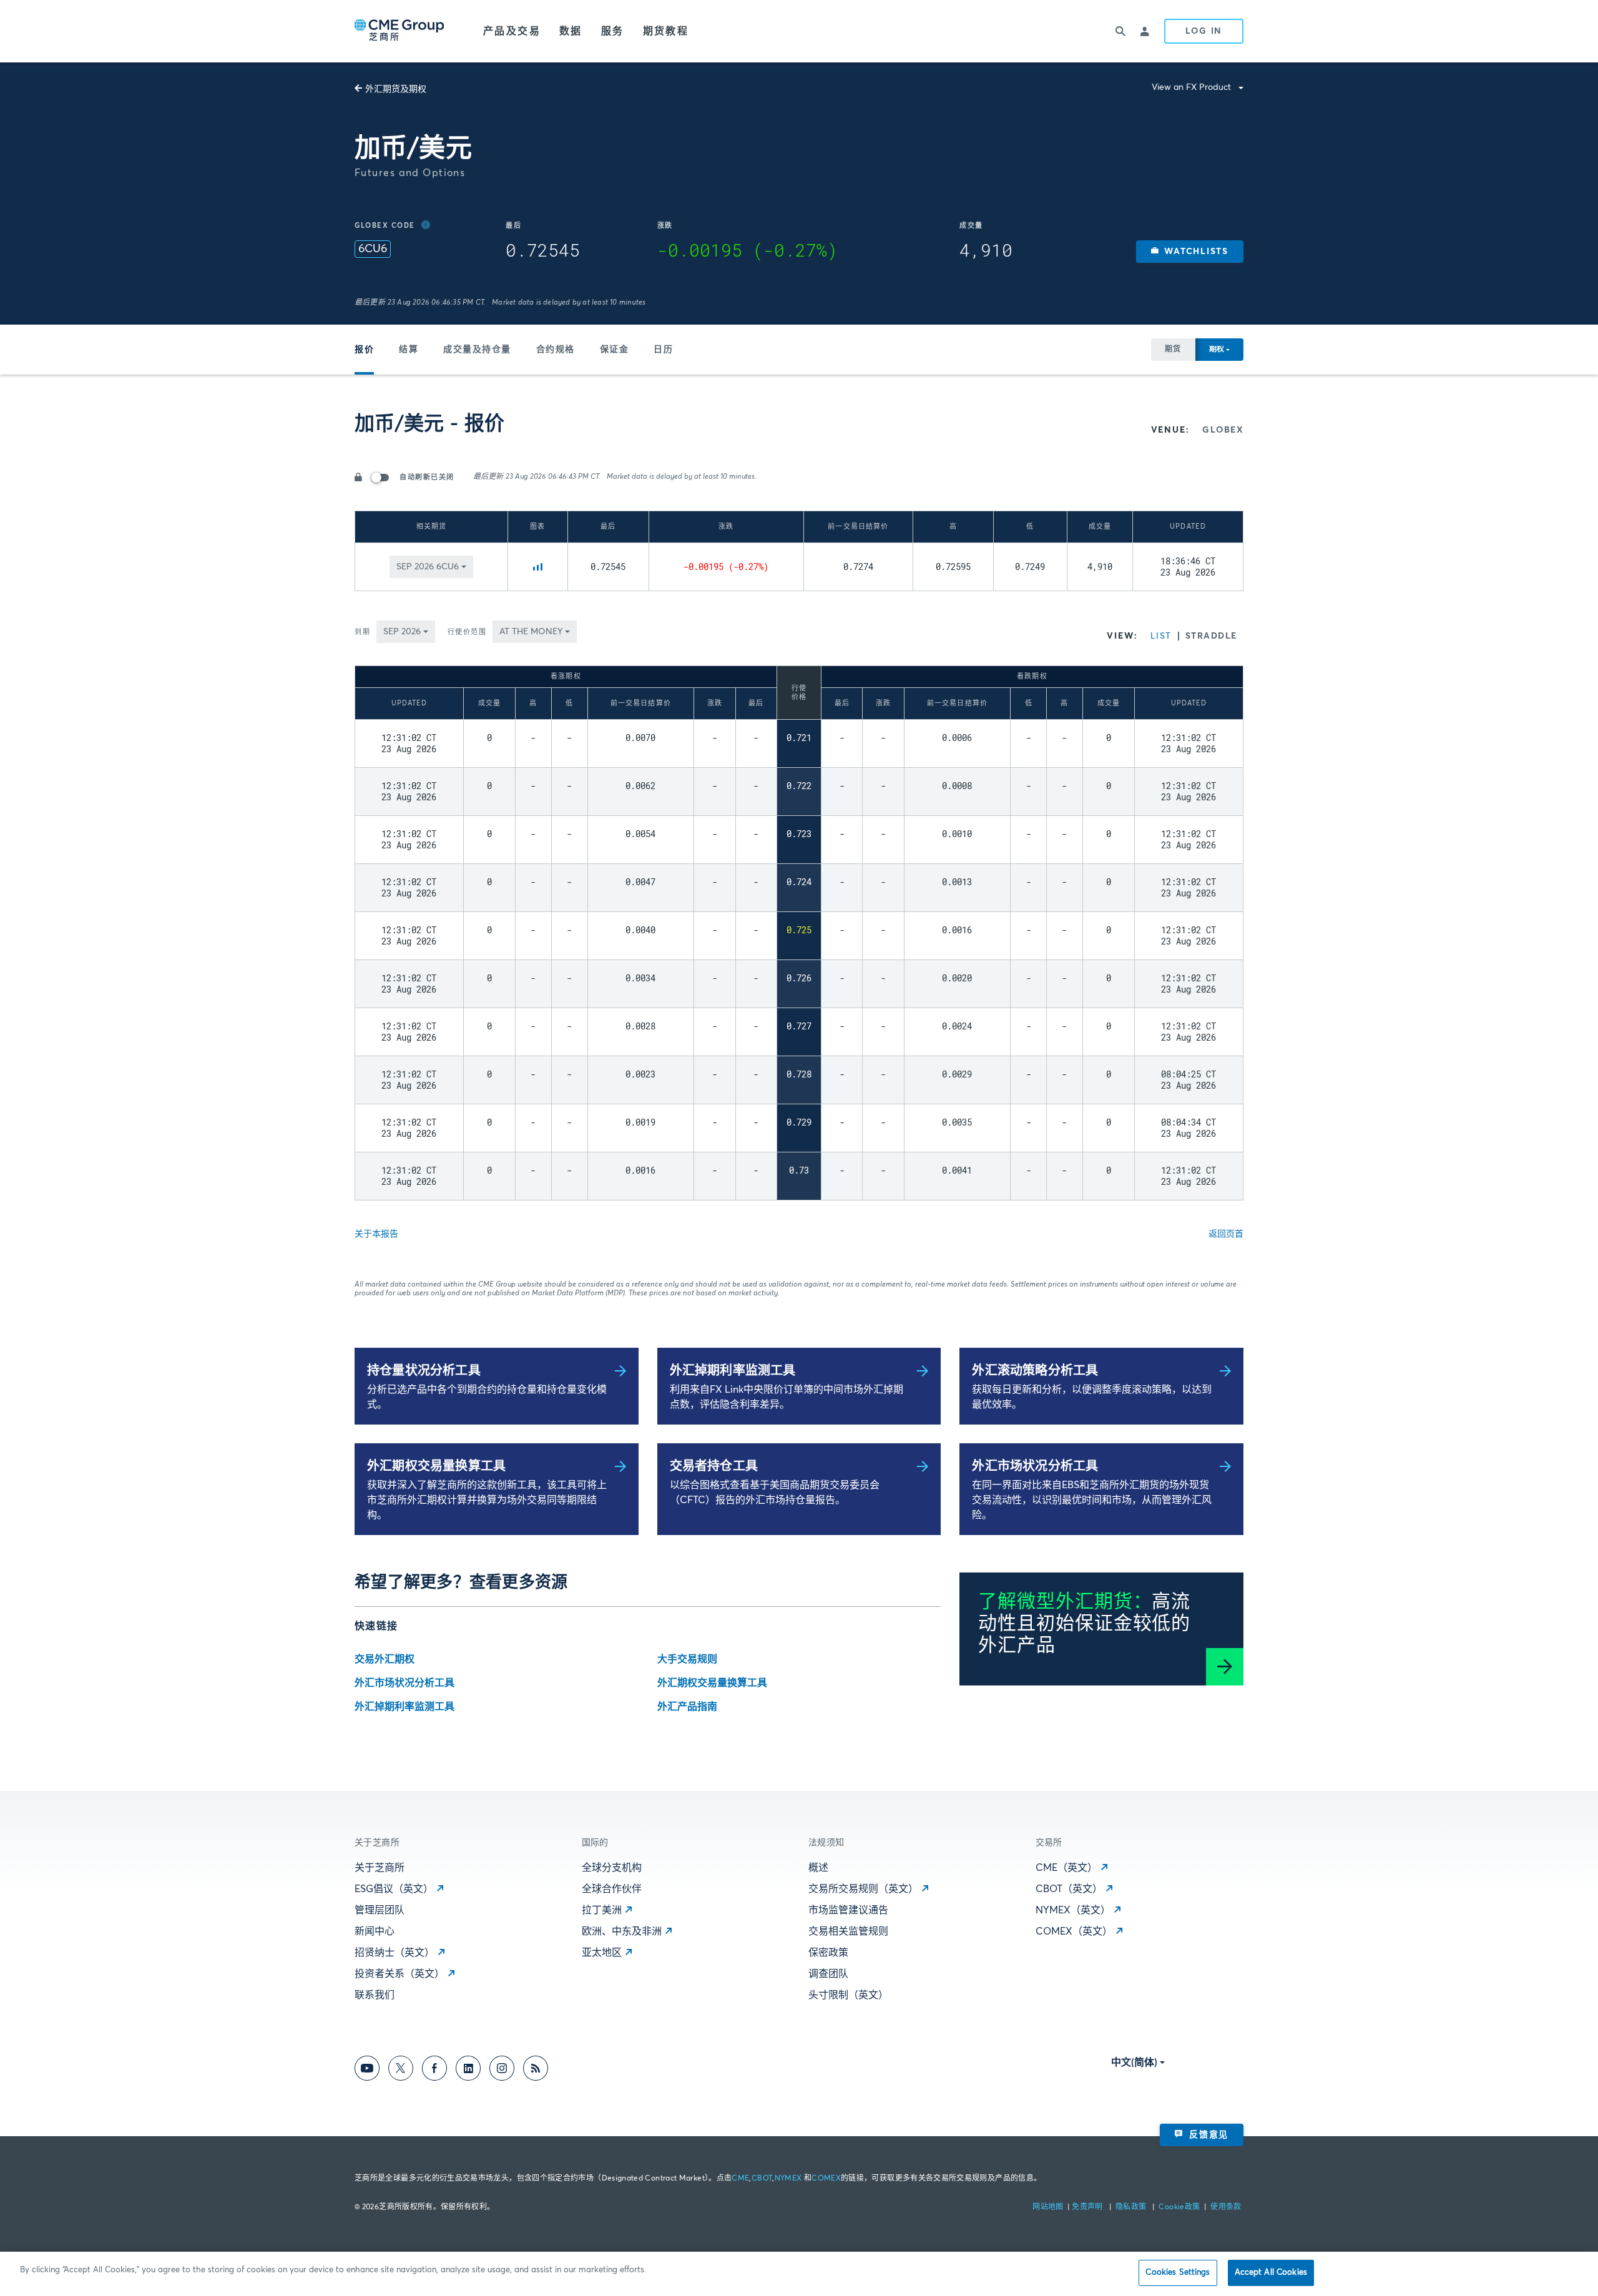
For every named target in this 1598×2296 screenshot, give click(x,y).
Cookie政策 (1179, 2207)
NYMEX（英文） (1073, 1910)
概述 (818, 1868)
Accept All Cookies (1271, 2273)
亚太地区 (602, 1953)
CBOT (762, 2179)
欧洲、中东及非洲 (622, 1931)
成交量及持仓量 (477, 350)
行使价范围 (467, 632)
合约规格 (556, 350)
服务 (613, 31)
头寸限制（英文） (848, 1995)
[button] (1190, 252)
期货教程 (666, 31)
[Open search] (1120, 31)
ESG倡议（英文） (394, 1889)
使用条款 (1226, 2207)
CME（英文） (1066, 1868)
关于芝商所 (380, 1868)
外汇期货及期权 (396, 89)
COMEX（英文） (1074, 1931)
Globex (1223, 430)
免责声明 (1088, 2207)
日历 (663, 350)
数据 (571, 31)
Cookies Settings (1178, 2273)
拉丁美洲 (602, 1910)
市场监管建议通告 (848, 1910)
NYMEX (788, 2179)
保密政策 (828, 1953)
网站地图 (1049, 2207)
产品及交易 (512, 31)
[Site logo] (400, 31)
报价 (364, 350)
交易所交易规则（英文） (863, 1889)
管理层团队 (380, 1910)
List (1161, 636)
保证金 (615, 350)
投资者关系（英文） (399, 1974)
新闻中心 (375, 1931)
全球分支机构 (612, 1868)
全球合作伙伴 (612, 1889)
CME (740, 2179)
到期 (362, 632)
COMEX (826, 2179)
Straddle (1211, 636)
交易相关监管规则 (848, 1931)
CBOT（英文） (1069, 1889)
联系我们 (375, 1995)
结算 (409, 350)
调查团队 (828, 1974)
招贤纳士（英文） (395, 1953)
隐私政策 (1132, 2207)
